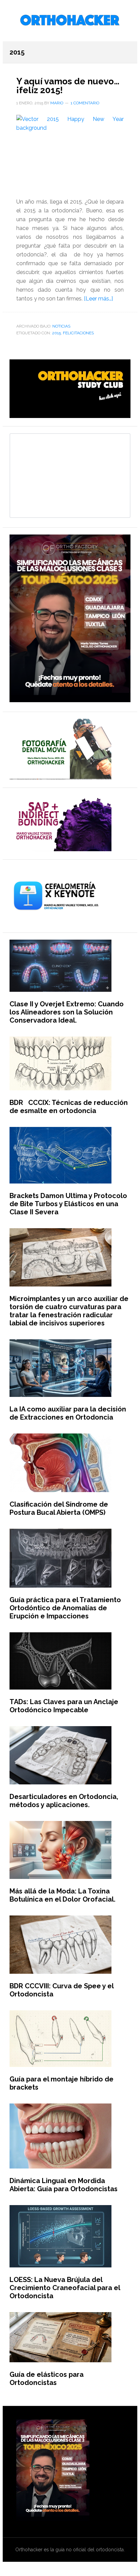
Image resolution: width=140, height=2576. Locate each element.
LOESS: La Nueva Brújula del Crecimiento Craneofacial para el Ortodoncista (65, 2288)
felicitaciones (78, 333)
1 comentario (85, 103)
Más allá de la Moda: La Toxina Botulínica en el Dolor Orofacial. (63, 1895)
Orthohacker (70, 21)
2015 (56, 333)
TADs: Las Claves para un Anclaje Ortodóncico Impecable (64, 1706)
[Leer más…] (98, 299)
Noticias (61, 326)
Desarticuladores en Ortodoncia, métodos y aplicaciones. (64, 1801)
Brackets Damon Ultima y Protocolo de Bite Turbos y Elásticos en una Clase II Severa (68, 1204)
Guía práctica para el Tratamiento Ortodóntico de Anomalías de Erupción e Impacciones (65, 1608)
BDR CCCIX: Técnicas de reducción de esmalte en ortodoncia (69, 1107)
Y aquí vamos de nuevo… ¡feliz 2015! (68, 86)
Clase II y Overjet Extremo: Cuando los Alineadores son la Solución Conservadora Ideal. (67, 1012)
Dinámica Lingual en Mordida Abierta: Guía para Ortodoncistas (64, 2185)
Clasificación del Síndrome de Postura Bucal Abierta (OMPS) (59, 1508)
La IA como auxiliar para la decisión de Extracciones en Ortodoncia (68, 1413)
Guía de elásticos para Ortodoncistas (47, 2379)
